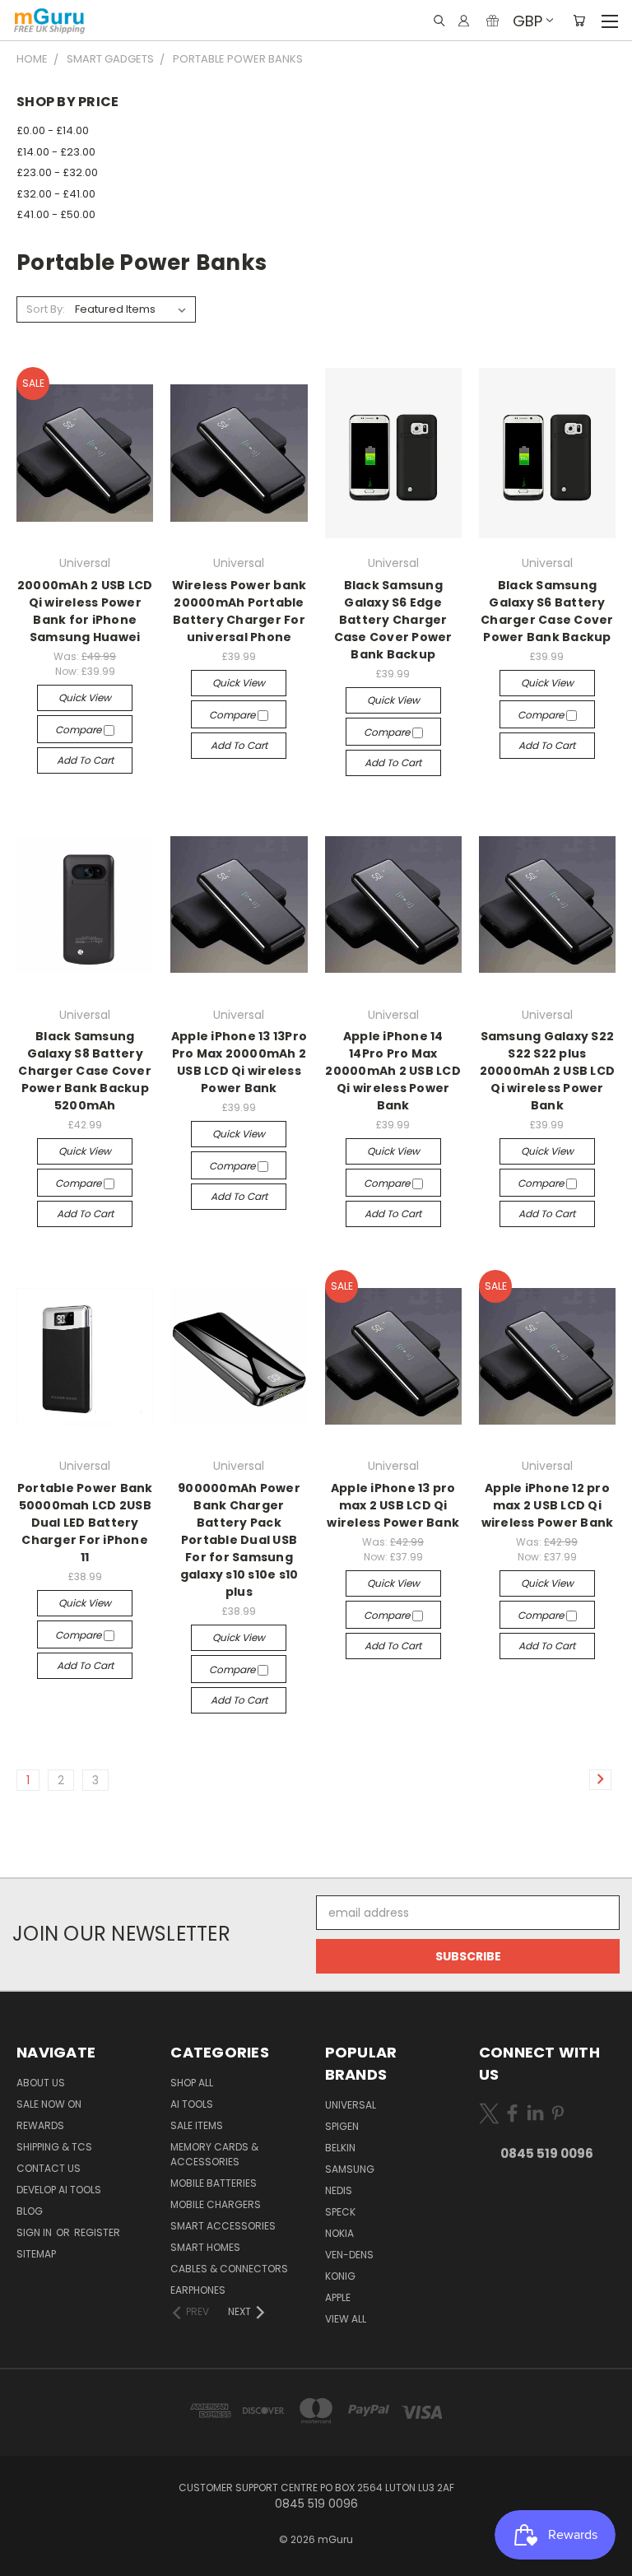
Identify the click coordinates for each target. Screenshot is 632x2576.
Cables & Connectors (229, 2269)
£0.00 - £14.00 (53, 130)
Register (97, 2232)
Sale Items (197, 2125)
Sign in (35, 2232)
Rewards (40, 2125)
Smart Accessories (223, 2226)
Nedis (339, 2190)
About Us (41, 2083)
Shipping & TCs (54, 2147)
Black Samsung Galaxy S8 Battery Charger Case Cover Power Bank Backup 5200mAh (85, 1071)
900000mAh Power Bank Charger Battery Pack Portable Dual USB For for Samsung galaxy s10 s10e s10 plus (239, 1540)
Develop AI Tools (59, 2190)
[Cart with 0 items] (579, 21)
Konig (340, 2276)
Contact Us (49, 2168)
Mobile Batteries (214, 2183)
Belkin (340, 2148)
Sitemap (36, 2254)
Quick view (85, 697)
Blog (30, 2211)
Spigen (342, 2126)
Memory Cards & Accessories (214, 2154)
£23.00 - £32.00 (57, 172)
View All (346, 2319)
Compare (79, 730)
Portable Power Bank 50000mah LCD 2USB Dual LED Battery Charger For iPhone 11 (85, 1523)
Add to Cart (85, 760)
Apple (338, 2297)
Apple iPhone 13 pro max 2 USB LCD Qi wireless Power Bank (393, 1505)
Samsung (350, 2169)
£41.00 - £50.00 (56, 214)
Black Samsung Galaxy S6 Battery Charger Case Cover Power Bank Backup (547, 611)
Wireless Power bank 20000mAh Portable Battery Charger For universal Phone (239, 611)
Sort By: (46, 309)
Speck (340, 2212)
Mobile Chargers (216, 2204)
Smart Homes (205, 2247)
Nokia (339, 2233)
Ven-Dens (349, 2255)
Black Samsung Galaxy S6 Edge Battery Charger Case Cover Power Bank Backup (393, 620)
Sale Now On (49, 2104)
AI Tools (192, 2104)
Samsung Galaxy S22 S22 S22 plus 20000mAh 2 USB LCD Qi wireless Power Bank (548, 1071)
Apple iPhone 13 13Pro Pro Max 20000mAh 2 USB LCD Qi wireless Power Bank (239, 1062)
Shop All (192, 2083)
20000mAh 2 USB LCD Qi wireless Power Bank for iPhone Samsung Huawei (85, 611)
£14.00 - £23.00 (56, 152)
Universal (351, 2105)
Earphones (198, 2290)
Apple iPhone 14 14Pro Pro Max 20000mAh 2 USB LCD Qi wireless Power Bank (393, 1071)
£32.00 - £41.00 (56, 194)
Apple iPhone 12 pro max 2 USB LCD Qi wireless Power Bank (548, 1505)
